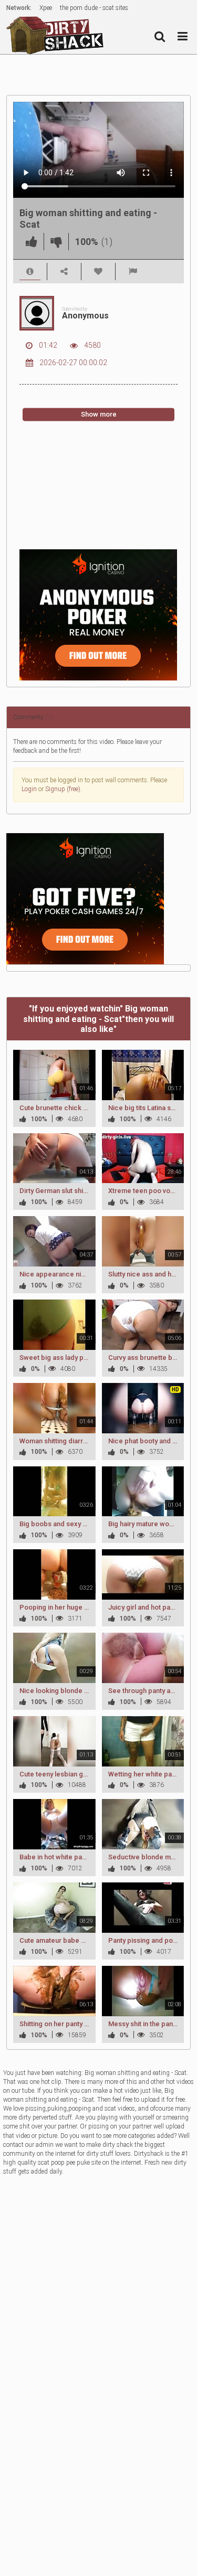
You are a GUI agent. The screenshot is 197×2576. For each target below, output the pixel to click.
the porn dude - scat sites (94, 8)
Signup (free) (63, 789)
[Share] (64, 272)
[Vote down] (56, 242)
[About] (30, 272)
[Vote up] (32, 242)
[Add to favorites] (98, 272)
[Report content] (133, 272)
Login (29, 789)
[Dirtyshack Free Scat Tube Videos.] (58, 35)
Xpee (46, 8)
